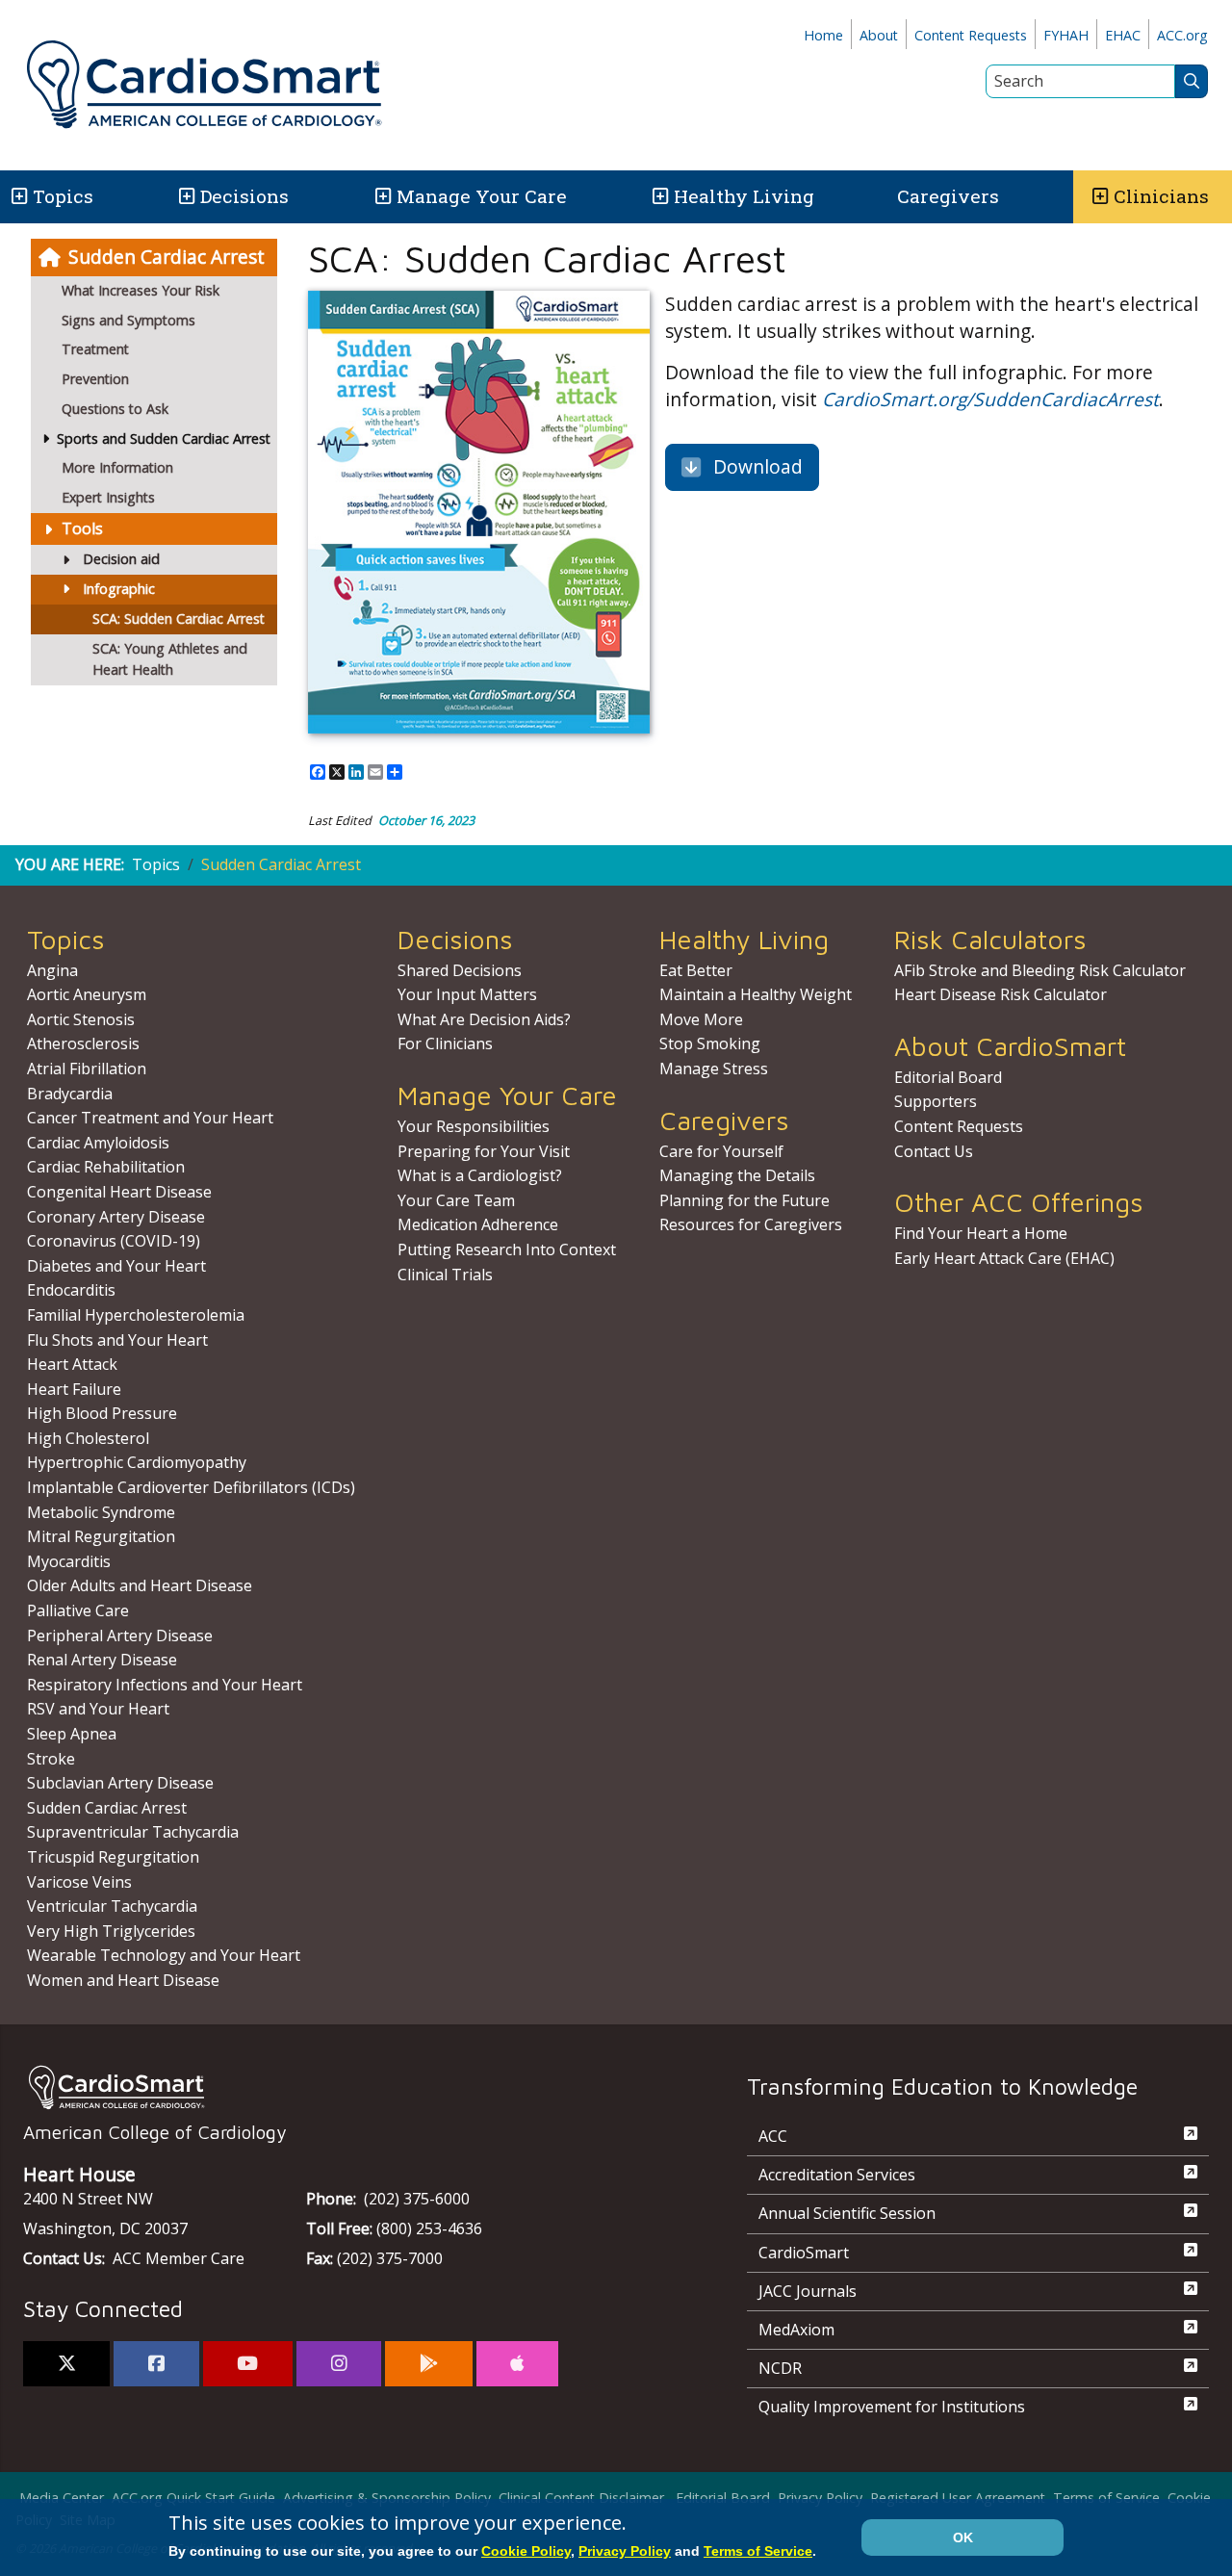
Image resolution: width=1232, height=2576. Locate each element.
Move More (701, 1019)
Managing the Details (737, 1175)
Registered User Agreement (958, 2498)
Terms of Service (1106, 2498)
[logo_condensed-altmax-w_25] (346, 2087)
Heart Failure (74, 1389)
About (879, 35)
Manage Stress (714, 1069)
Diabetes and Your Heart (116, 1266)
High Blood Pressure (102, 1413)
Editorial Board (948, 1077)
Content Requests (971, 35)
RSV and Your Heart (98, 1709)
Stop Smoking (710, 1043)
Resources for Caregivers (751, 1224)
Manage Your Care (482, 196)
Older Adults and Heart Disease (140, 1585)
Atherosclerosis (83, 1043)
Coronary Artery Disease (116, 1217)
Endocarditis (71, 1290)
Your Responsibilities (474, 1126)
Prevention (95, 379)
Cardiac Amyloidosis (98, 1143)
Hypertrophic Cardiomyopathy (137, 1462)
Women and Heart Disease (123, 1980)
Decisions (244, 196)
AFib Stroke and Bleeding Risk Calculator (1040, 970)
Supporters (936, 1101)
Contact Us (934, 1151)
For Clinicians (445, 1043)
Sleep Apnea (72, 1734)
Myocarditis (69, 1561)
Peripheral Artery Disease (120, 1636)
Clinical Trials (445, 1275)
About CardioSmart (1010, 1046)
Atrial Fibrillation (87, 1069)
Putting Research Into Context (507, 1249)
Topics (156, 864)
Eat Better (696, 970)
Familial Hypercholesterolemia (136, 1315)
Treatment (95, 349)
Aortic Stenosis (81, 1019)
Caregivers (948, 196)
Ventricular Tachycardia (112, 1906)
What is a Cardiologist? (480, 1175)
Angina (52, 970)
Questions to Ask (115, 409)
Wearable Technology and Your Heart (164, 1955)
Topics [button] (63, 196)
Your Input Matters (467, 994)
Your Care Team (456, 1200)
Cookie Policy (526, 2551)
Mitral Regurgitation (101, 1536)
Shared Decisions (460, 970)
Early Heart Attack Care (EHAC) (1004, 1258)
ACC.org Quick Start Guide (193, 2498)
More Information (117, 467)
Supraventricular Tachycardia (133, 1832)
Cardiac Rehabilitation (106, 1167)
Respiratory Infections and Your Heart (165, 1685)
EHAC (1123, 35)
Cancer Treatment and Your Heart (150, 1118)
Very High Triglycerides (111, 1931)
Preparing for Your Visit (484, 1151)
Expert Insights (108, 497)
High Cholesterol (88, 1438)
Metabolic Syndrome (101, 1512)
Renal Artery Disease (102, 1660)
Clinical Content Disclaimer (581, 2498)
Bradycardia (70, 1094)
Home (823, 35)
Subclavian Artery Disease (120, 1783)
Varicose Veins (79, 1882)
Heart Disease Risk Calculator (1001, 994)
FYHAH (1066, 35)
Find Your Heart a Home (981, 1233)
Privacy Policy (820, 2498)
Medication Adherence (478, 1224)
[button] (18, 197)
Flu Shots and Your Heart (117, 1340)
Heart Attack (72, 1364)
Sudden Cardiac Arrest (167, 257)
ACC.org (1182, 35)
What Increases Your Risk (141, 290)
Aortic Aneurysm (87, 994)
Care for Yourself (721, 1151)
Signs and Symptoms (128, 320)
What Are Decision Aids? (484, 1019)
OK (963, 2537)
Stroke (51, 1759)
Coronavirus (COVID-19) (114, 1241)
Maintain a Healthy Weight (756, 994)
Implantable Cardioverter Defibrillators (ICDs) (191, 1487)
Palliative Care (78, 1610)
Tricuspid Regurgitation (113, 1857)
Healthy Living (744, 196)
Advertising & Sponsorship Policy (387, 2498)
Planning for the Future (744, 1200)
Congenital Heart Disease (119, 1192)
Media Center (62, 2498)
